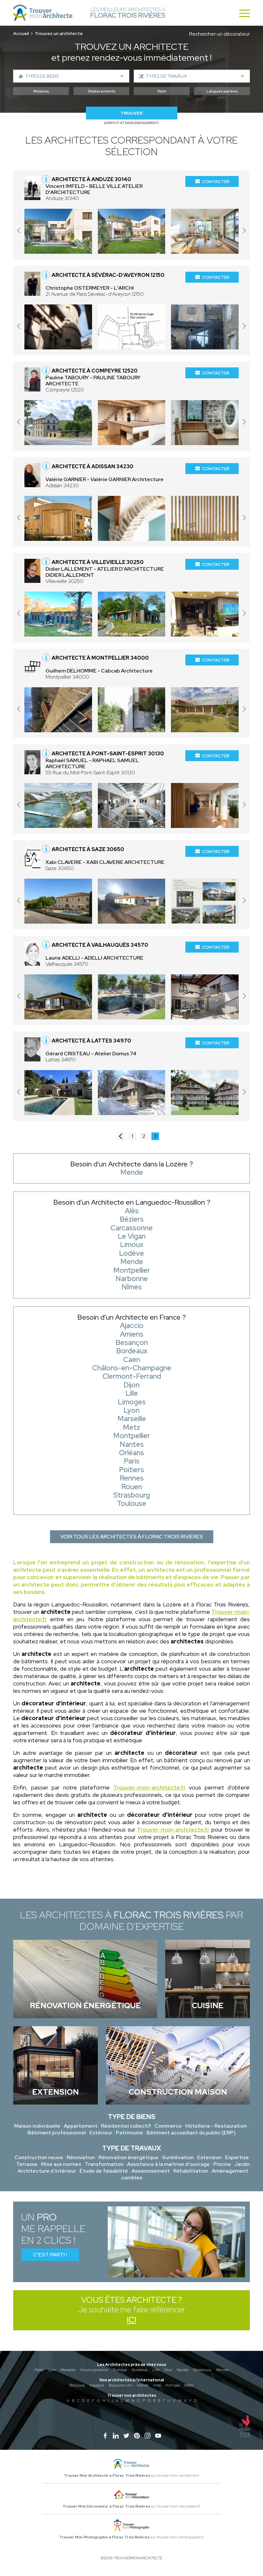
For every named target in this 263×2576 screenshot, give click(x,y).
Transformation (104, 2164)
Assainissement (151, 2171)
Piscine (222, 2164)
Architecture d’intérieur (47, 2171)
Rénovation (81, 2157)
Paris (39, 2370)
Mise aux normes (61, 2164)
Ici (131, 2320)
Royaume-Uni (120, 2385)
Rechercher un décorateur (220, 34)
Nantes (183, 2370)
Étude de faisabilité (104, 2171)
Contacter (216, 181)
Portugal (173, 2385)
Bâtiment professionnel (57, 2133)
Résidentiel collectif (126, 2126)
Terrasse (27, 2164)
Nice (168, 2370)
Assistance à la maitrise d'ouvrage (168, 2164)
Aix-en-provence (94, 2370)
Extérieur (101, 2133)
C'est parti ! (50, 2255)
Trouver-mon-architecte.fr (149, 1787)
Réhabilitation (191, 2171)
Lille (156, 2370)
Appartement (81, 2126)
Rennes (222, 2370)
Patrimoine (129, 2133)
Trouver (131, 113)
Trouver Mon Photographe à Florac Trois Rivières (104, 2537)
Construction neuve (39, 2157)
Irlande (143, 2385)
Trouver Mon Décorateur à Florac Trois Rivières (106, 2506)
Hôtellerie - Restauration (216, 2126)
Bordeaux (140, 2370)
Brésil (189, 2385)
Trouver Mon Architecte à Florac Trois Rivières (107, 2475)
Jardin (242, 2164)
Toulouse (120, 2370)
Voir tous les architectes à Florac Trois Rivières (132, 1537)
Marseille (68, 2370)
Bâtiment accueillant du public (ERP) (191, 2133)
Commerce (168, 2126)
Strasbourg (202, 2370)
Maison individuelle (37, 2126)
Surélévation (178, 2157)
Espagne (97, 2385)
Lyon (52, 2370)
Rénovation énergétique (128, 2157)
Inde (157, 2385)
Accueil (21, 33)
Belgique (77, 2385)
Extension (209, 2157)
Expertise (237, 2157)
